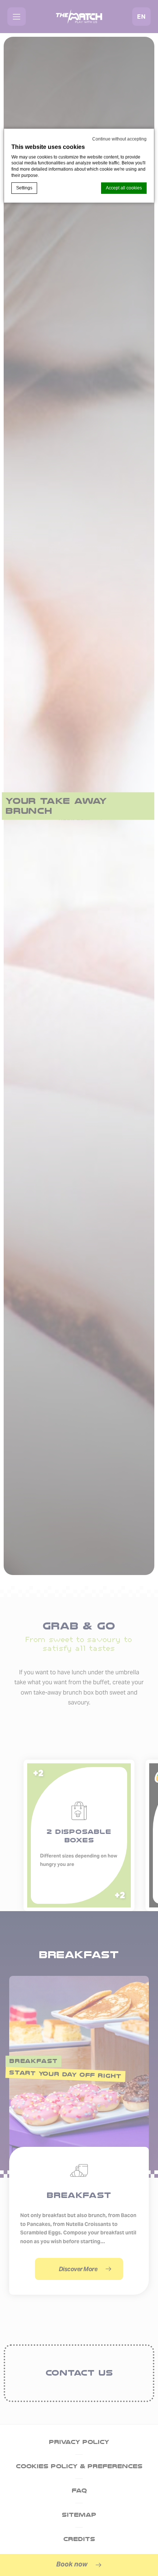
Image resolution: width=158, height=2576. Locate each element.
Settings (24, 188)
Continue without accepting (119, 139)
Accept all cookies (124, 188)
